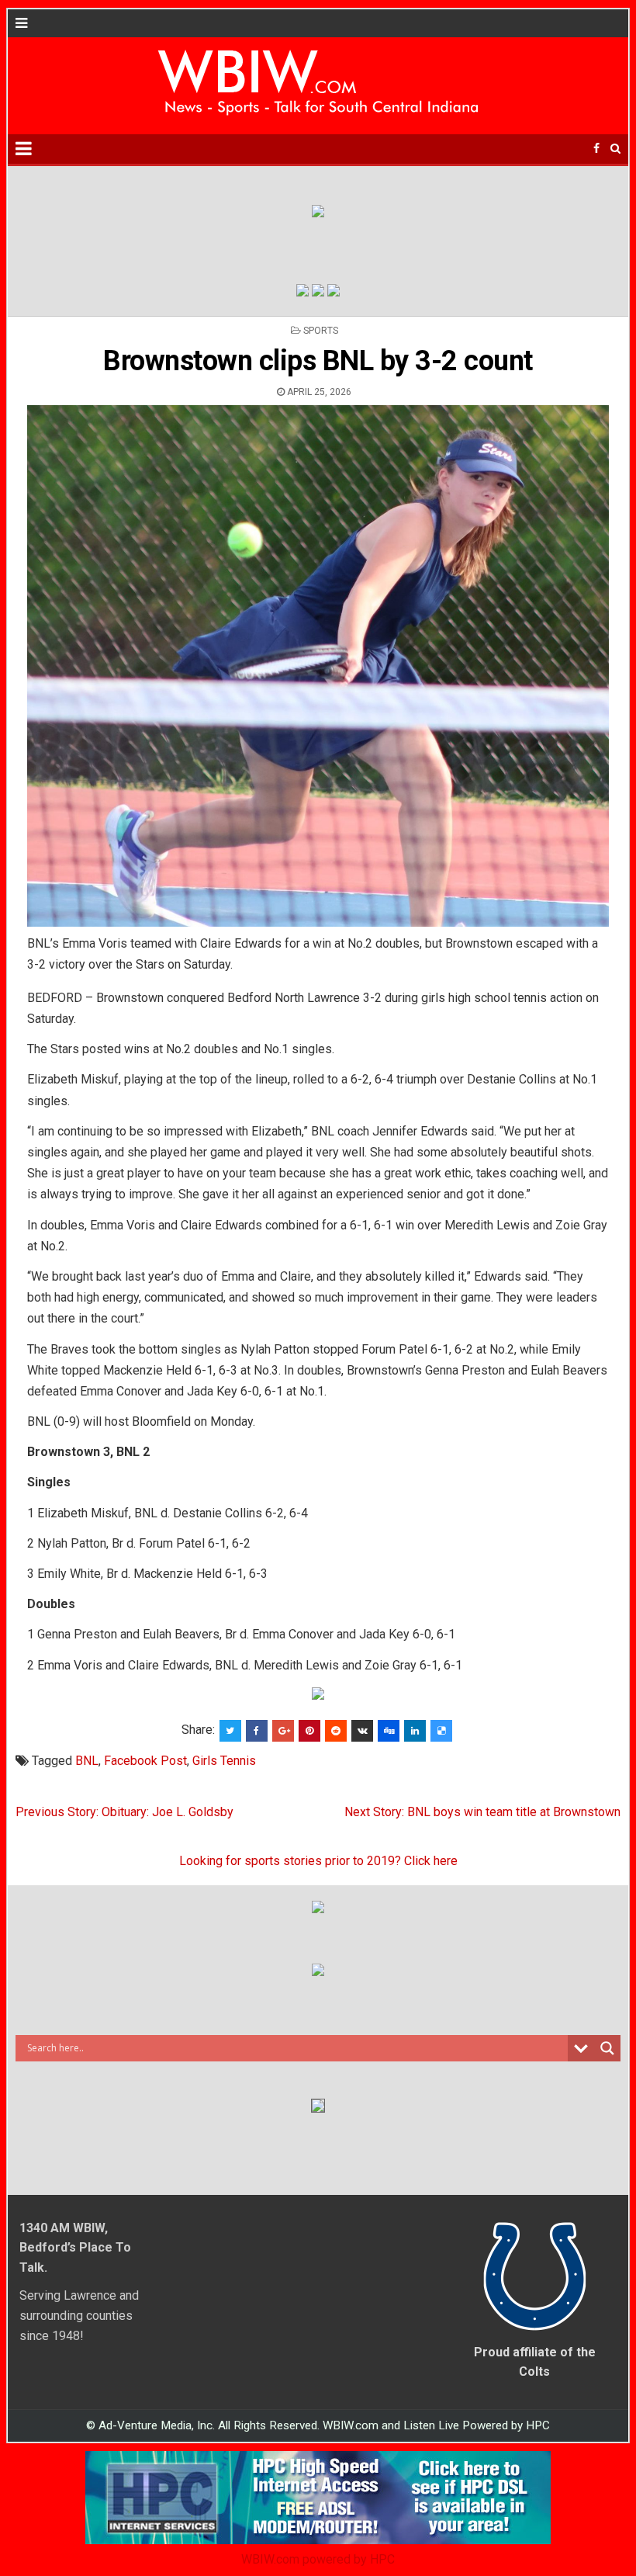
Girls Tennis (224, 1761)
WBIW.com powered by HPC (318, 2559)
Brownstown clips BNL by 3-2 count (318, 361)
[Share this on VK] (362, 1731)
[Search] (615, 149)
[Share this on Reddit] (336, 1731)
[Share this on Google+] (283, 1731)
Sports (321, 331)
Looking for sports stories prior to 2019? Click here (318, 1861)
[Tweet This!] (230, 1731)
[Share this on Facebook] (257, 1731)
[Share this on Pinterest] (309, 1731)
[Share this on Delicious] (441, 1731)
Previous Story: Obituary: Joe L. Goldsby (124, 1812)
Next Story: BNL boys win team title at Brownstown (482, 1812)
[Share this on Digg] (389, 1731)
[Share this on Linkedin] (415, 1731)
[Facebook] (596, 149)
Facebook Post (145, 1761)
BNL (87, 1761)
